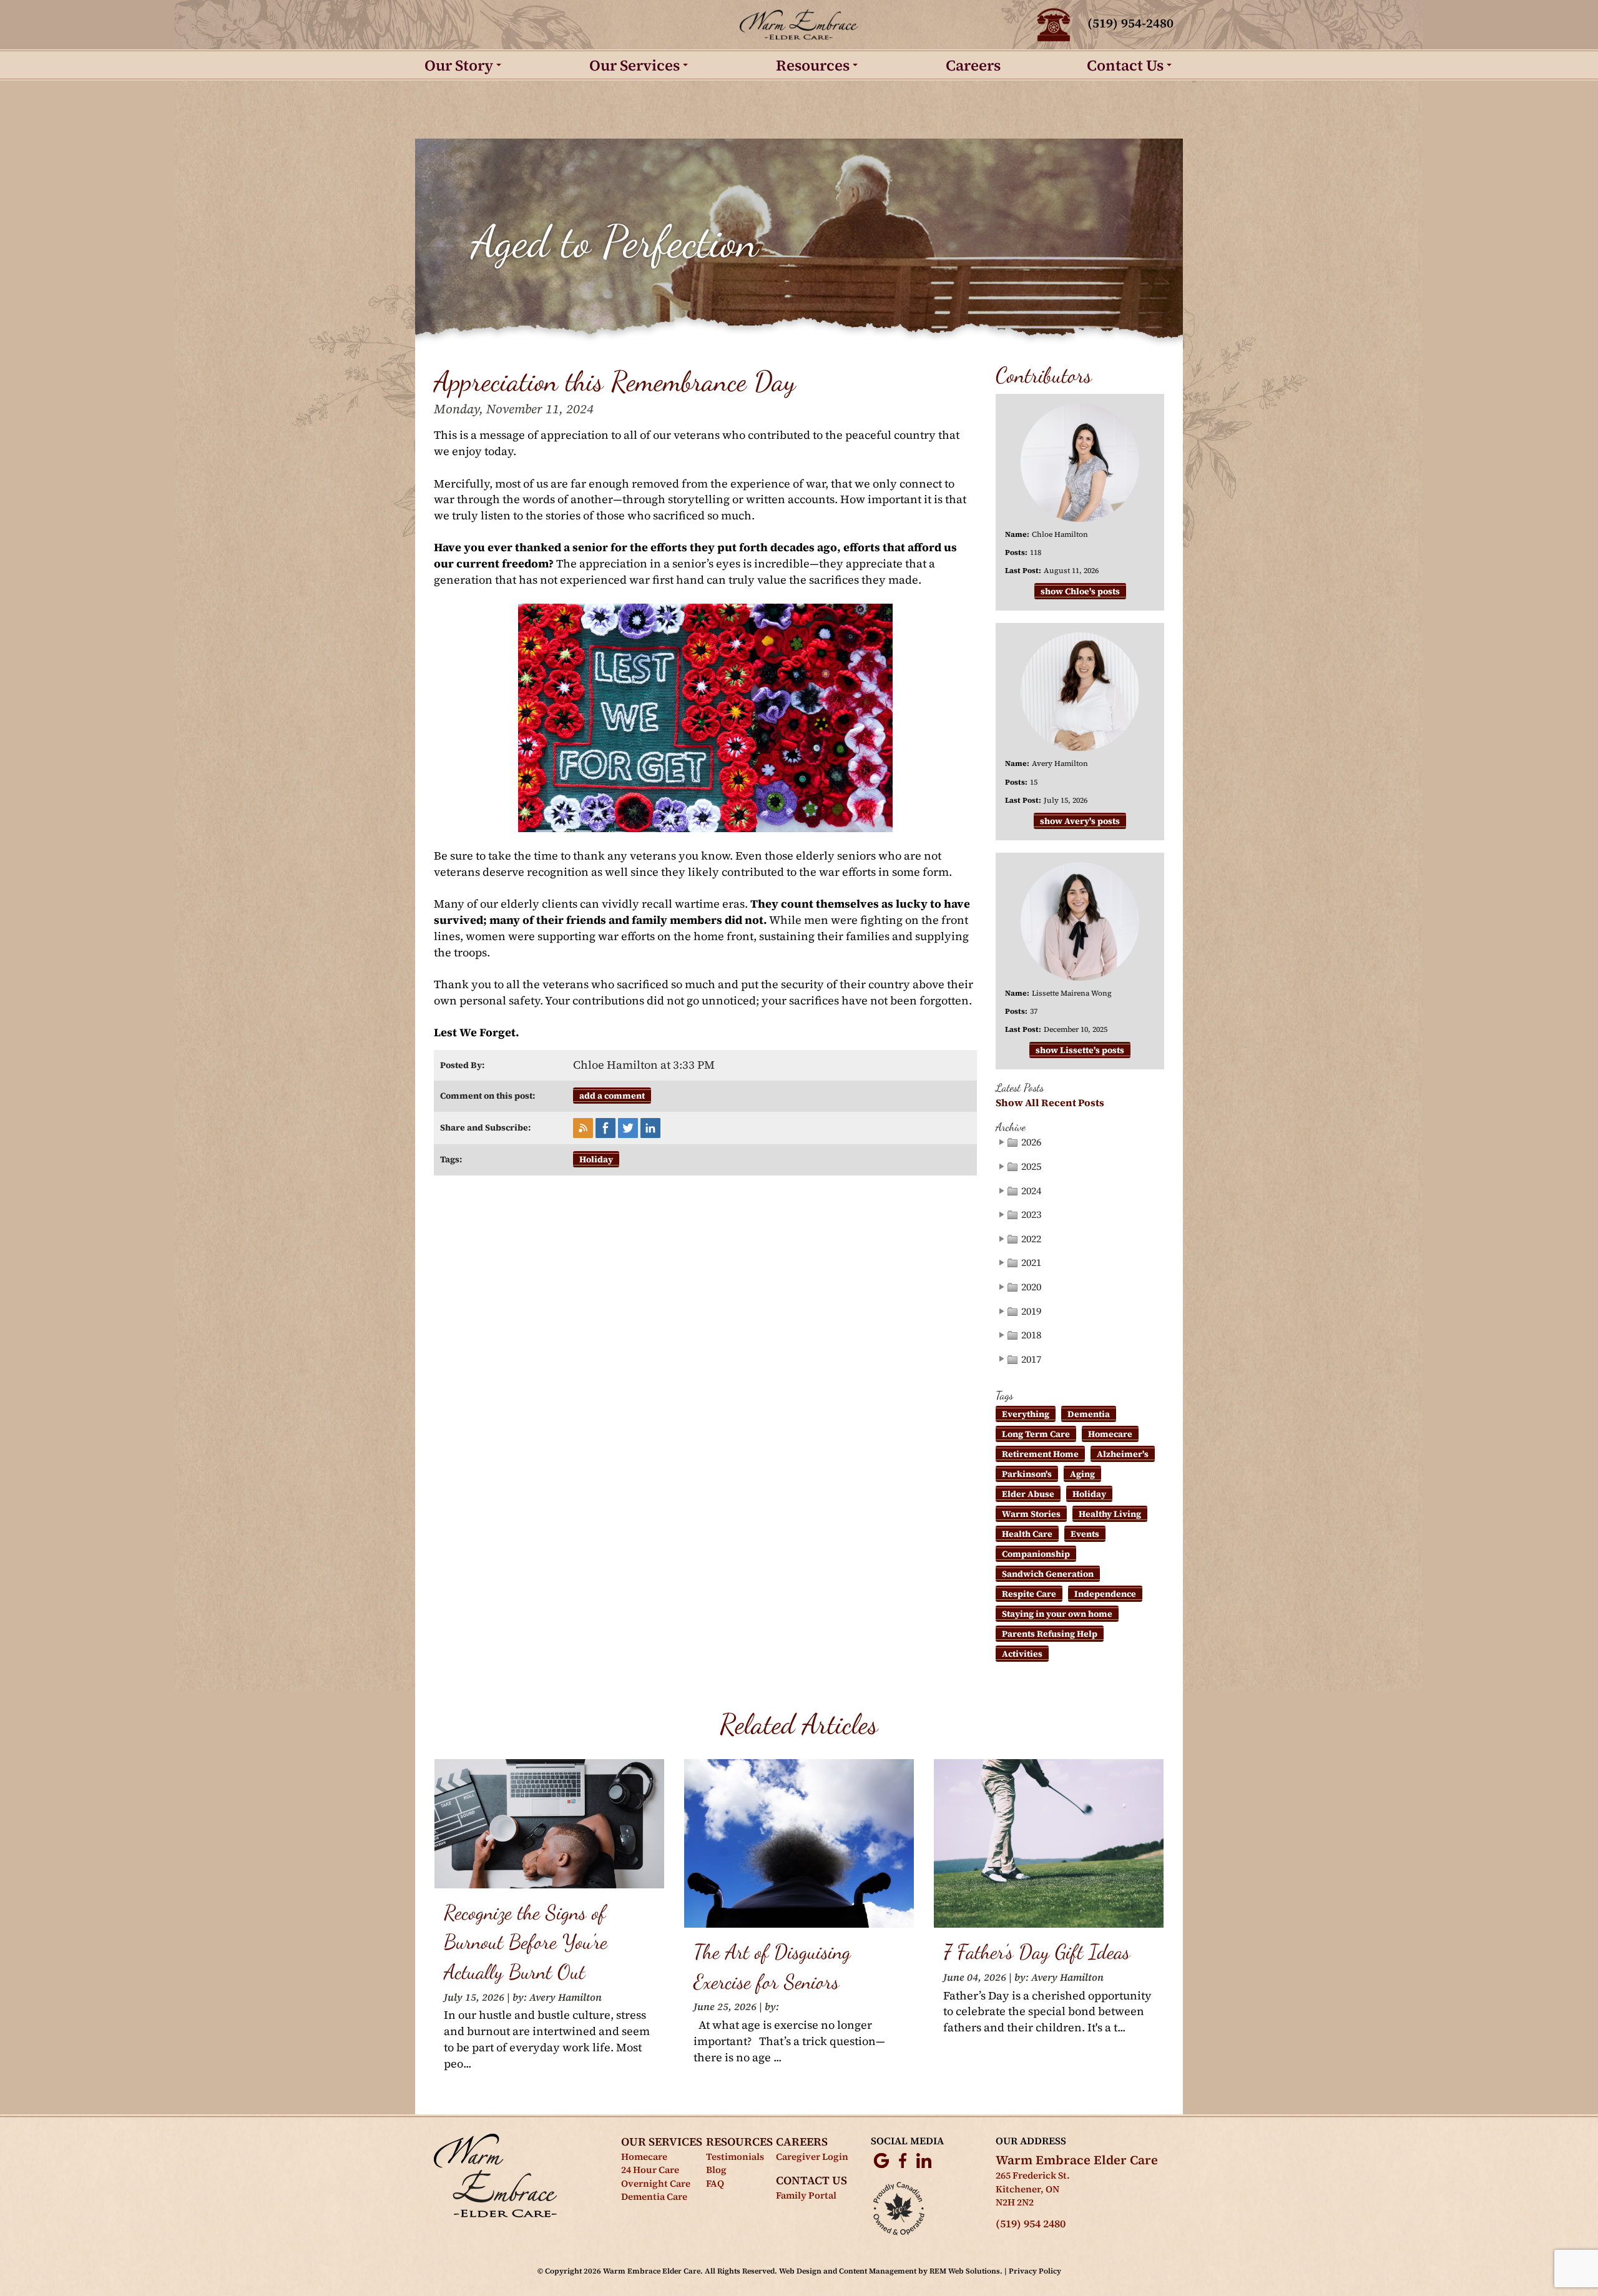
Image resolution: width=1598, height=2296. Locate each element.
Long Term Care (1036, 1434)
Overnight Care (656, 2183)
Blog (716, 2170)
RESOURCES (739, 2141)
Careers (973, 65)
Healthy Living (1110, 1514)
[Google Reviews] (881, 2160)
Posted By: (462, 1065)
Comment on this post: (488, 1096)
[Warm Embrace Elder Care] (799, 25)
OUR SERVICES (662, 2141)
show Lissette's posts (1080, 1050)
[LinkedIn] (924, 2160)
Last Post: (1023, 571)
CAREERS (802, 2141)
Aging (1082, 1474)
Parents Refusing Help (1050, 1634)
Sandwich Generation (1048, 1574)
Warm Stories (1031, 1514)
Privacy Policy (1035, 2271)
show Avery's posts (1080, 821)
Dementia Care (654, 2196)
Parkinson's (1027, 1474)
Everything (1026, 1414)
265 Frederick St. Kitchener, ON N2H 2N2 (1033, 2189)
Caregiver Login (812, 2156)
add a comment (612, 1096)
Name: (1017, 534)
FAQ (715, 2183)
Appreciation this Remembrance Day (615, 381)
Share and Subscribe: (485, 1127)
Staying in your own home (1057, 1614)
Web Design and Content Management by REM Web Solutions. (892, 2271)
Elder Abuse (1028, 1494)
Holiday (596, 1159)
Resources (813, 65)
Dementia (1089, 1414)
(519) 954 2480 (1031, 2224)
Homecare (1110, 1434)
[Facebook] (903, 2160)
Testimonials (735, 2156)
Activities (1022, 1654)
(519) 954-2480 (1130, 23)
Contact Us (1125, 65)
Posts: (1016, 552)
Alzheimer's (1123, 1454)
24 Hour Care (650, 2170)
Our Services (635, 65)
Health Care (1027, 1534)
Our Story (459, 65)
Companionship (1036, 1554)
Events (1085, 1534)
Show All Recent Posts (1050, 1103)
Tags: (451, 1159)
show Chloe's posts (1080, 591)
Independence (1105, 1594)
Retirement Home (1040, 1454)
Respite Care (1029, 1594)
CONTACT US (811, 2180)
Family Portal (806, 2195)
